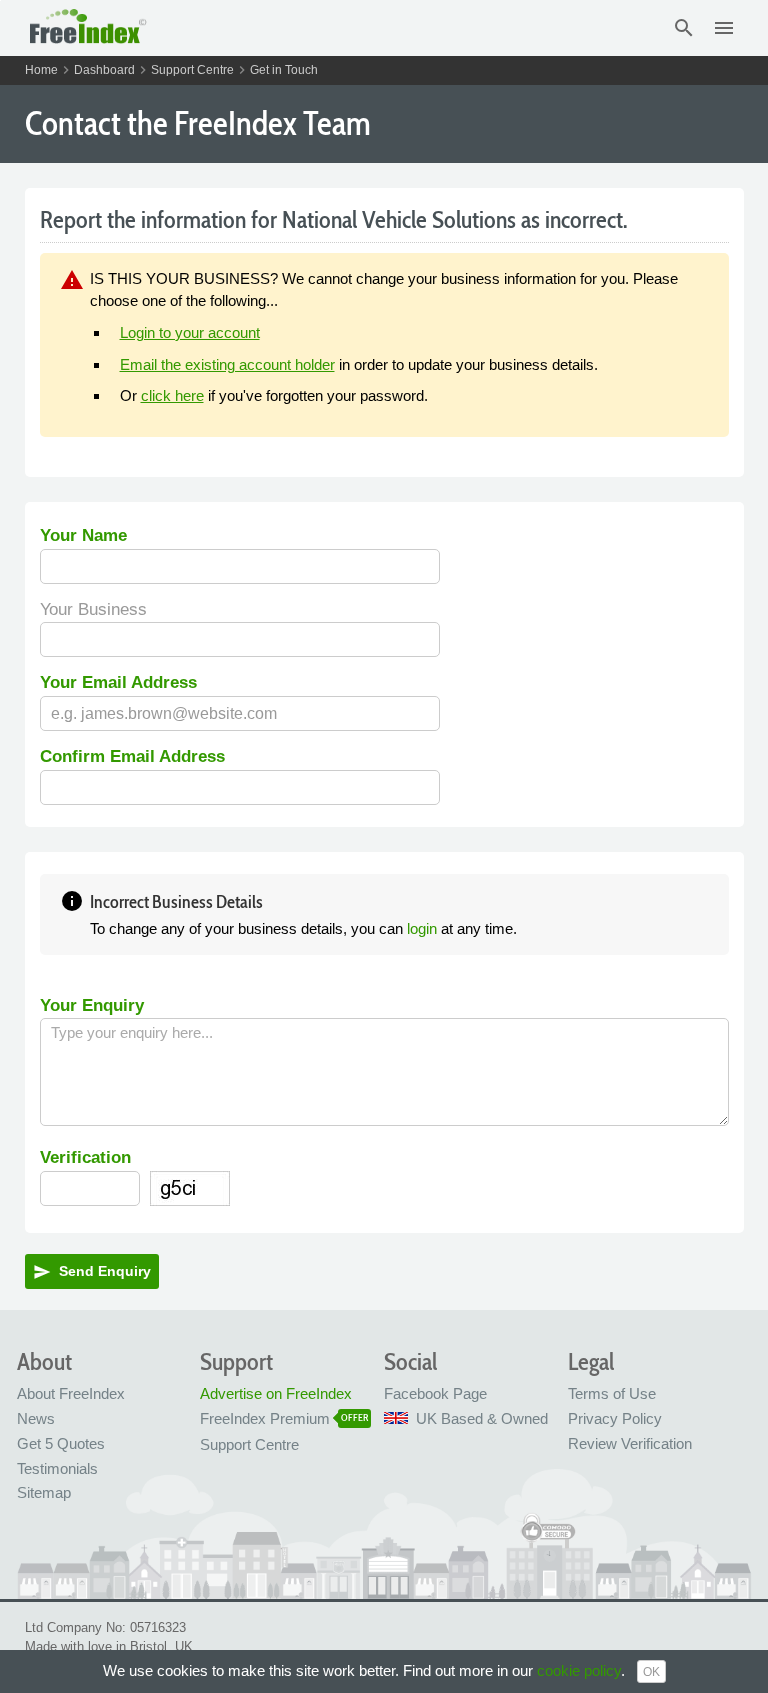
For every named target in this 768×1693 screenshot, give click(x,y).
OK (651, 1672)
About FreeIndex (71, 1393)
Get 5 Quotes (61, 1443)
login (422, 928)
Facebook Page (435, 1393)
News (36, 1418)
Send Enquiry (92, 1272)
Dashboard (104, 70)
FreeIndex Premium (265, 1418)
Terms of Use (612, 1393)
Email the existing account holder (227, 364)
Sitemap (44, 1492)
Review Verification (630, 1443)
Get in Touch (284, 70)
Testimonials (57, 1468)
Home (41, 70)
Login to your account (190, 332)
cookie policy (579, 1670)
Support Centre (192, 70)
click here (172, 395)
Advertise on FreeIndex (276, 1393)
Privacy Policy (615, 1418)
